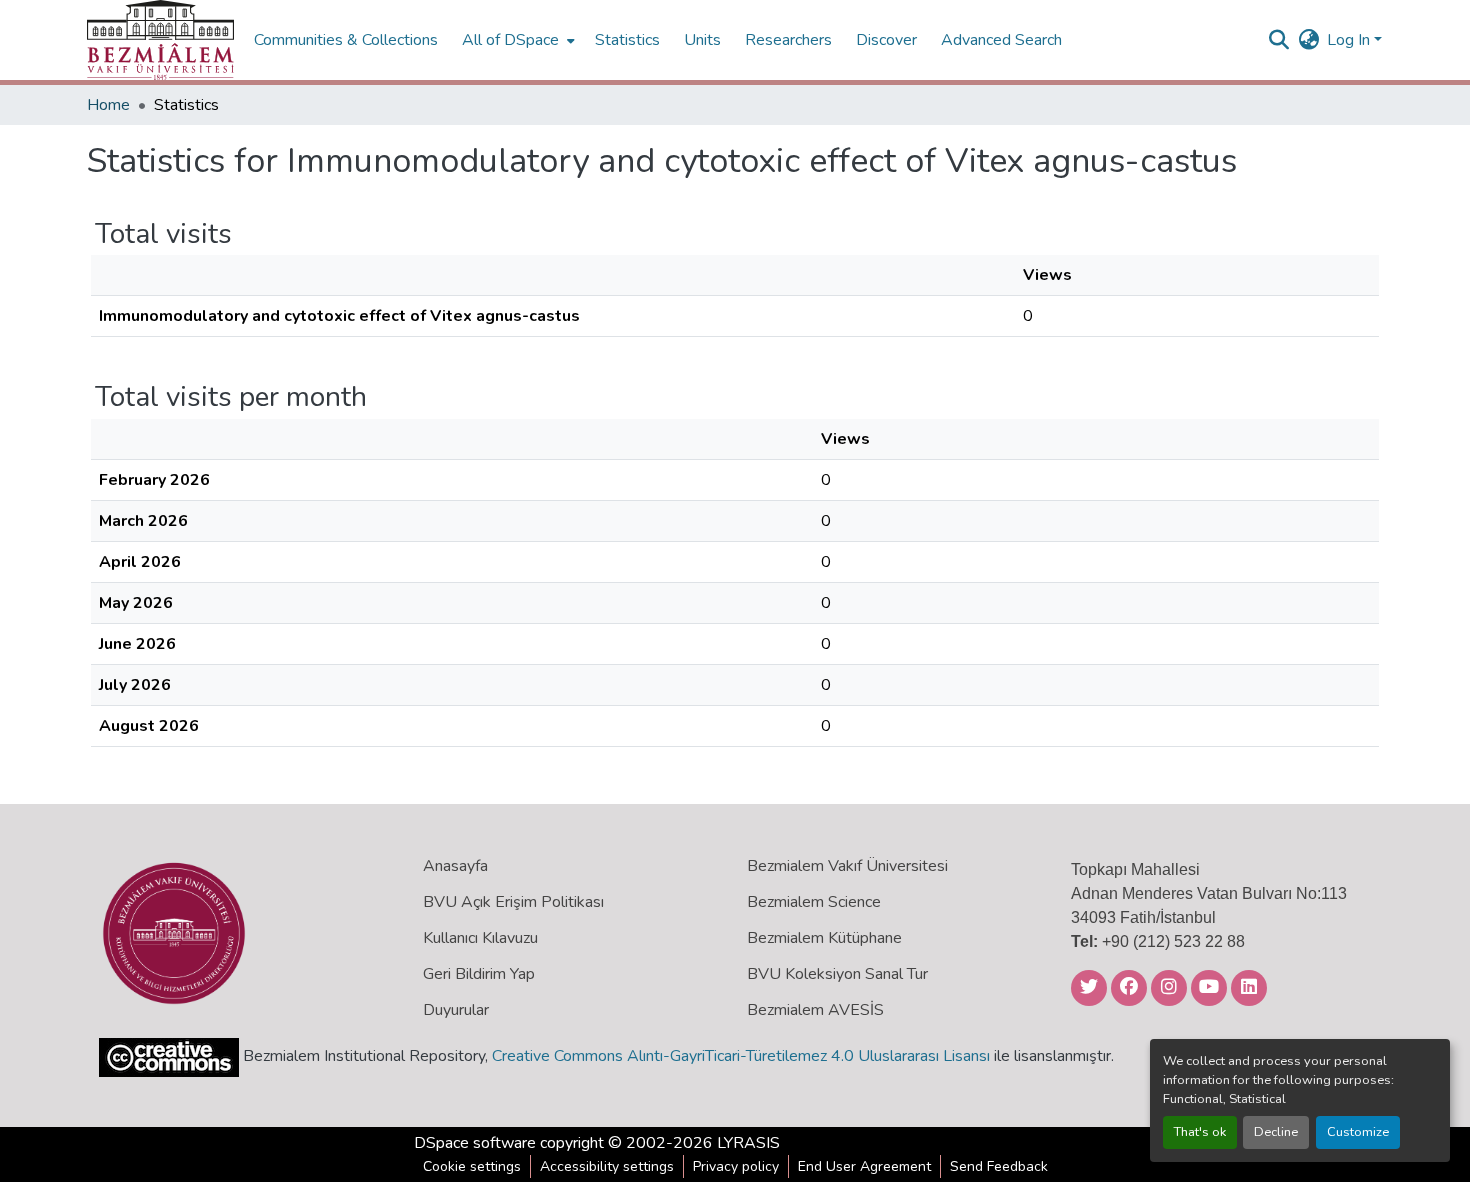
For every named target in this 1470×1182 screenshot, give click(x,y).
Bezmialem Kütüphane (824, 938)
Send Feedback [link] (999, 1166)
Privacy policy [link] (736, 1166)
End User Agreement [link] (864, 1166)
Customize (1358, 1132)
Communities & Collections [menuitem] (346, 40)
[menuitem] (516, 40)
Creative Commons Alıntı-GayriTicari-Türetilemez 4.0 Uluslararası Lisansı (741, 1056)
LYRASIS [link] (748, 1143)
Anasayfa (455, 866)
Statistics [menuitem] (627, 40)
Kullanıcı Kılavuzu (480, 938)
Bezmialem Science (814, 902)
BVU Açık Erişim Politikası (513, 902)
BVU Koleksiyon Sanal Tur (837, 974)
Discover (886, 40)
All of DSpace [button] (510, 40)
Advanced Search (1001, 40)
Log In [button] (1350, 40)
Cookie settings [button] (472, 1166)
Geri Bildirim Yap (479, 974)
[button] (160, 40)
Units (702, 40)
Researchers (788, 40)
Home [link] (108, 105)
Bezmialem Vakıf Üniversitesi (847, 866)
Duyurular (456, 1010)
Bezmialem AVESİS (815, 1010)
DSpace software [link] (475, 1143)
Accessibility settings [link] (607, 1166)
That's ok (1200, 1132)
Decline (1276, 1132)
